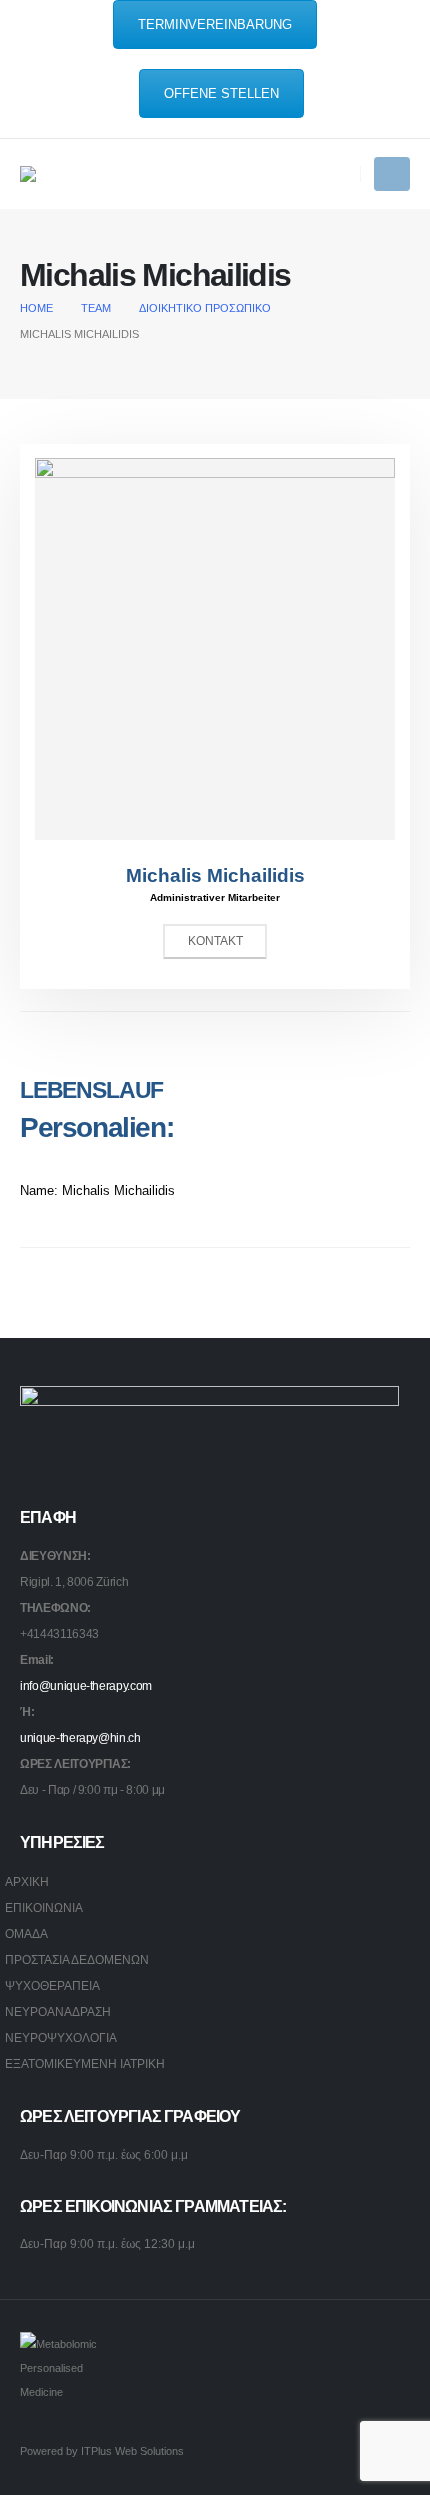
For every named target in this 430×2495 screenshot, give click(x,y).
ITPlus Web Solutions (132, 2451)
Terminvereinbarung (215, 24)
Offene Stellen (221, 93)
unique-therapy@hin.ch (80, 1737)
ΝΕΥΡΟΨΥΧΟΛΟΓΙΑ (61, 2037)
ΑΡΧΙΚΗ (27, 1881)
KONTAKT (215, 941)
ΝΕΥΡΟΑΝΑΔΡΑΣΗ (58, 2011)
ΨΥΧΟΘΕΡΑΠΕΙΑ (52, 1985)
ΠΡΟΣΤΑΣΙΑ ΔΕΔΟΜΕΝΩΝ (77, 1959)
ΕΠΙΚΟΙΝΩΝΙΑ (44, 1907)
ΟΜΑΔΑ (26, 1933)
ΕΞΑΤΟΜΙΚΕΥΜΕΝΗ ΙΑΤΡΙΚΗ (85, 2063)
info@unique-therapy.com (86, 1685)
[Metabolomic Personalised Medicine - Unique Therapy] (70, 174)
